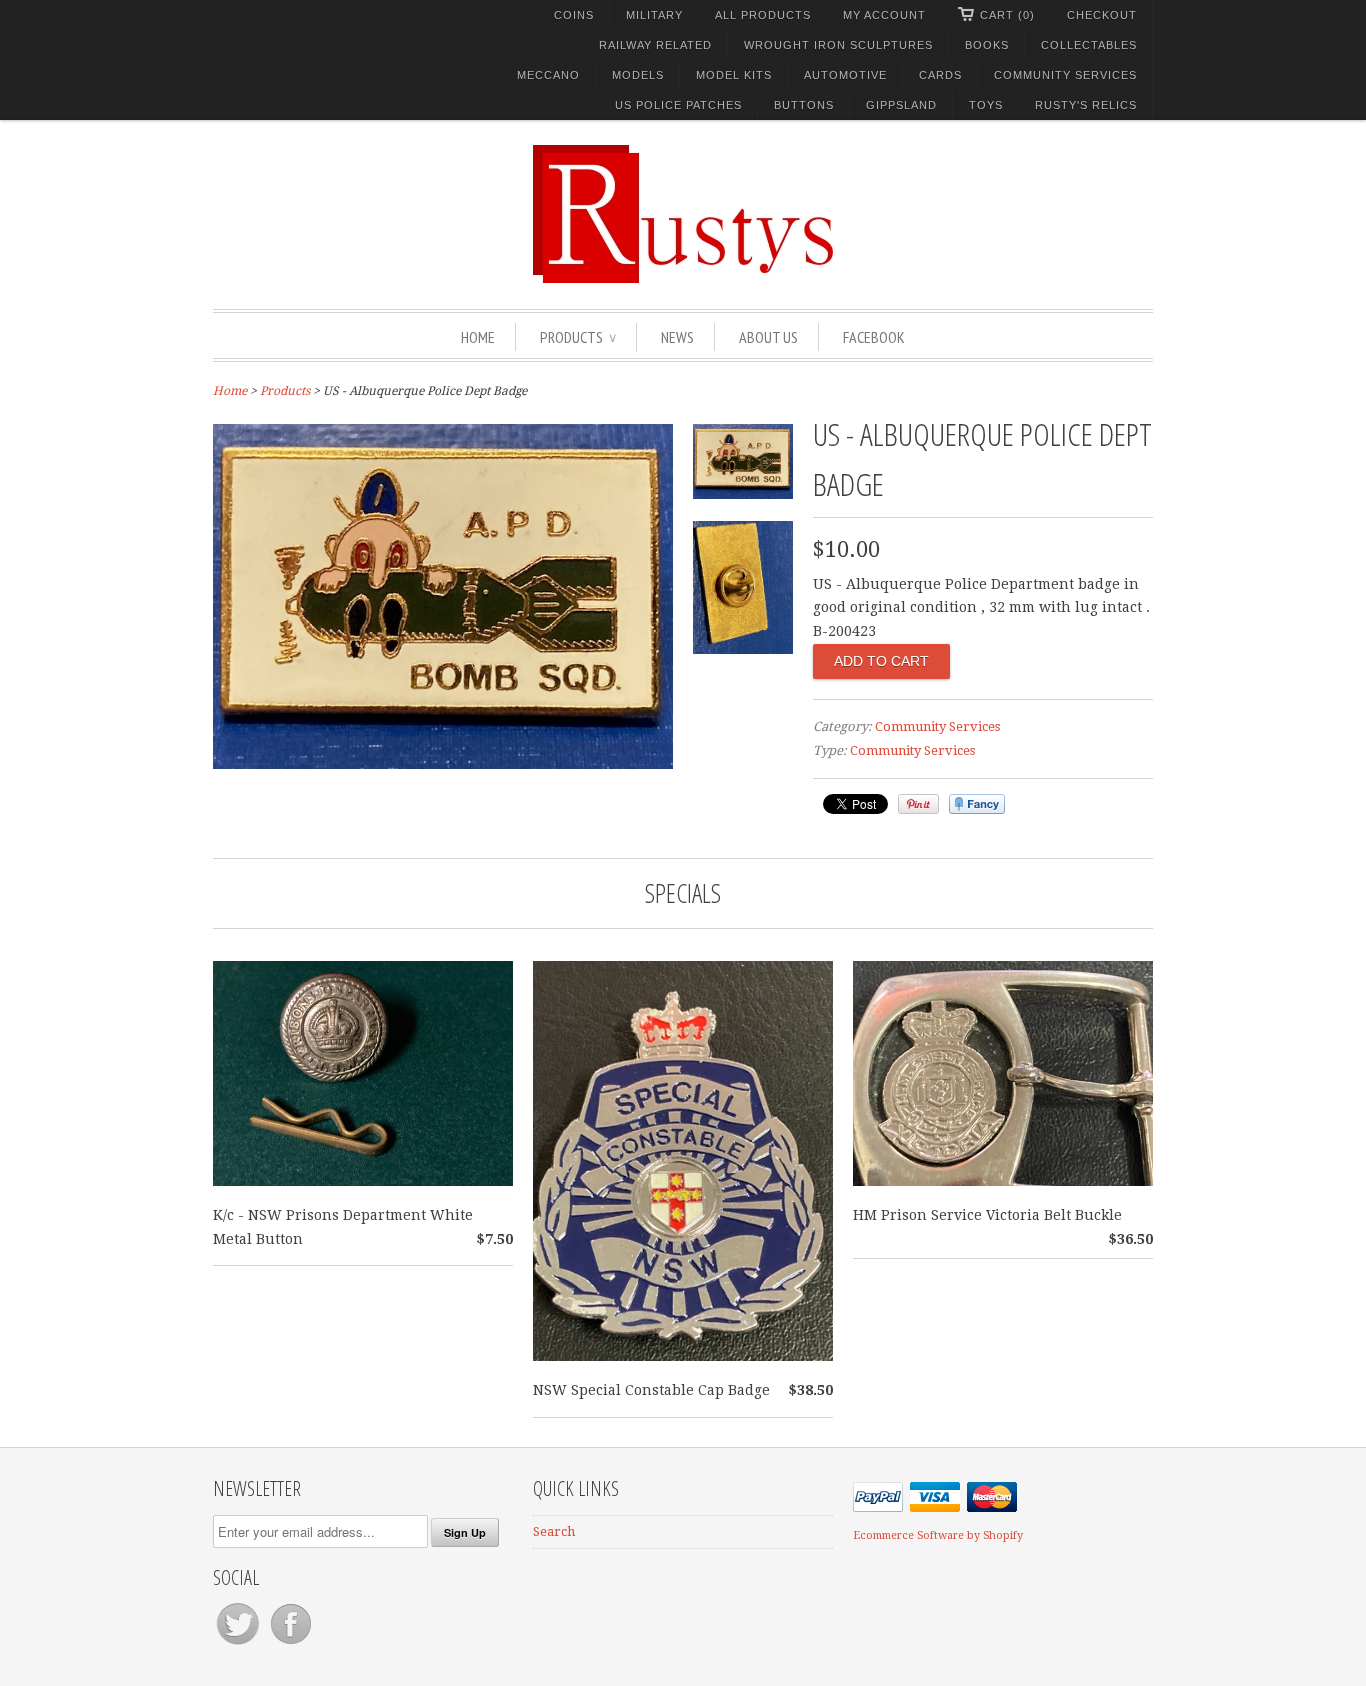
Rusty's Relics (1086, 105)
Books (987, 45)
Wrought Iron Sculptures (838, 45)
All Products (763, 15)
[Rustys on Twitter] (239, 1644)
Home (478, 337)
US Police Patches (678, 105)
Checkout (1102, 15)
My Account (884, 15)
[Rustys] (683, 217)
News (677, 337)
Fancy (977, 804)
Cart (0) (1007, 15)
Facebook (874, 337)
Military (654, 15)
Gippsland (901, 105)
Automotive (845, 75)
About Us (768, 337)
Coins (574, 15)
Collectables (1089, 45)
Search (554, 1531)
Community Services (1065, 75)
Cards (940, 75)
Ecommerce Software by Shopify (938, 1535)
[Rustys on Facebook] (291, 1644)
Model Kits (734, 75)
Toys (986, 105)
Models (638, 75)
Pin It (918, 804)
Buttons (804, 105)
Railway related (655, 45)
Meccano (548, 75)
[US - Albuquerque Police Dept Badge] (443, 764)
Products (578, 337)
